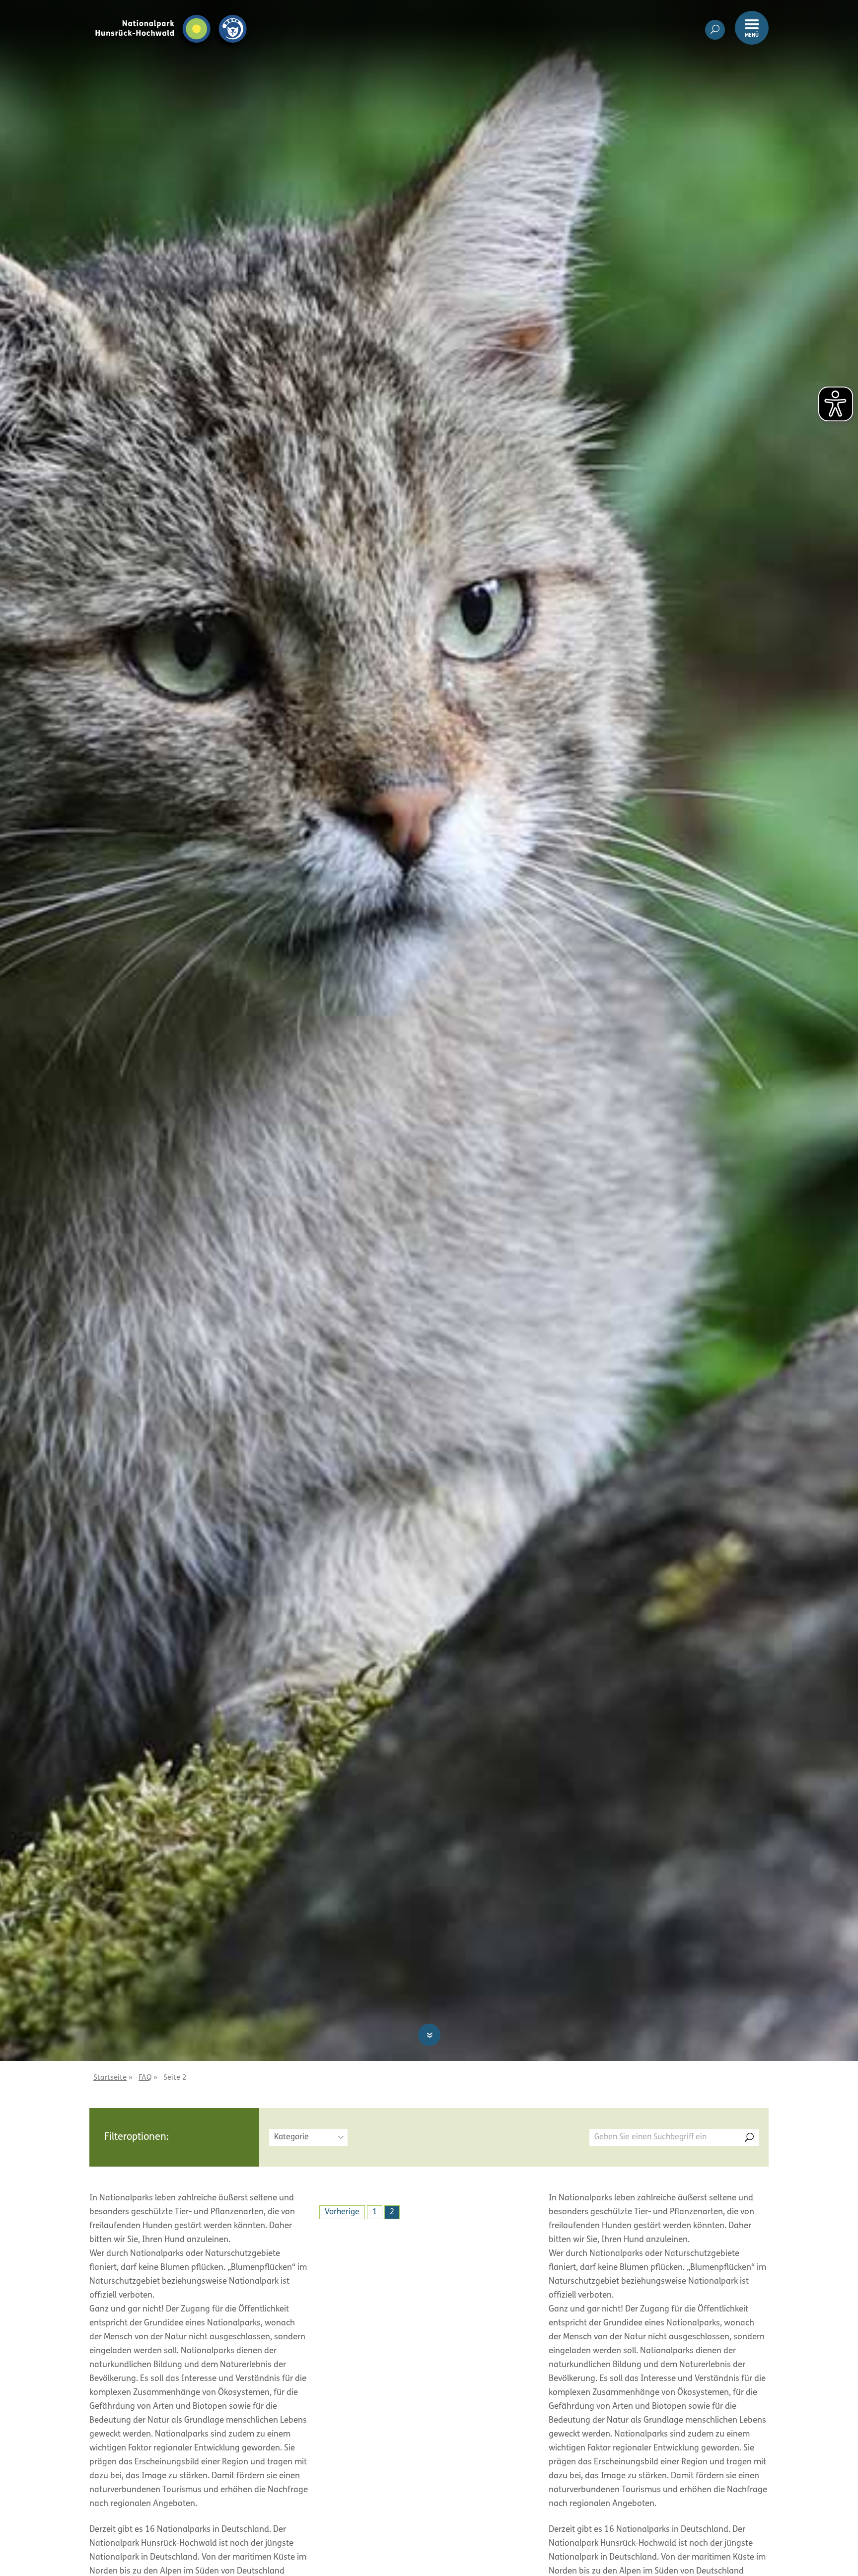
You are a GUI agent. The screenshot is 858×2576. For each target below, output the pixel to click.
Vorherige (342, 2212)
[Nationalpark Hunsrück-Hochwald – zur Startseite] (171, 14)
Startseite (110, 2078)
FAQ (145, 2078)
